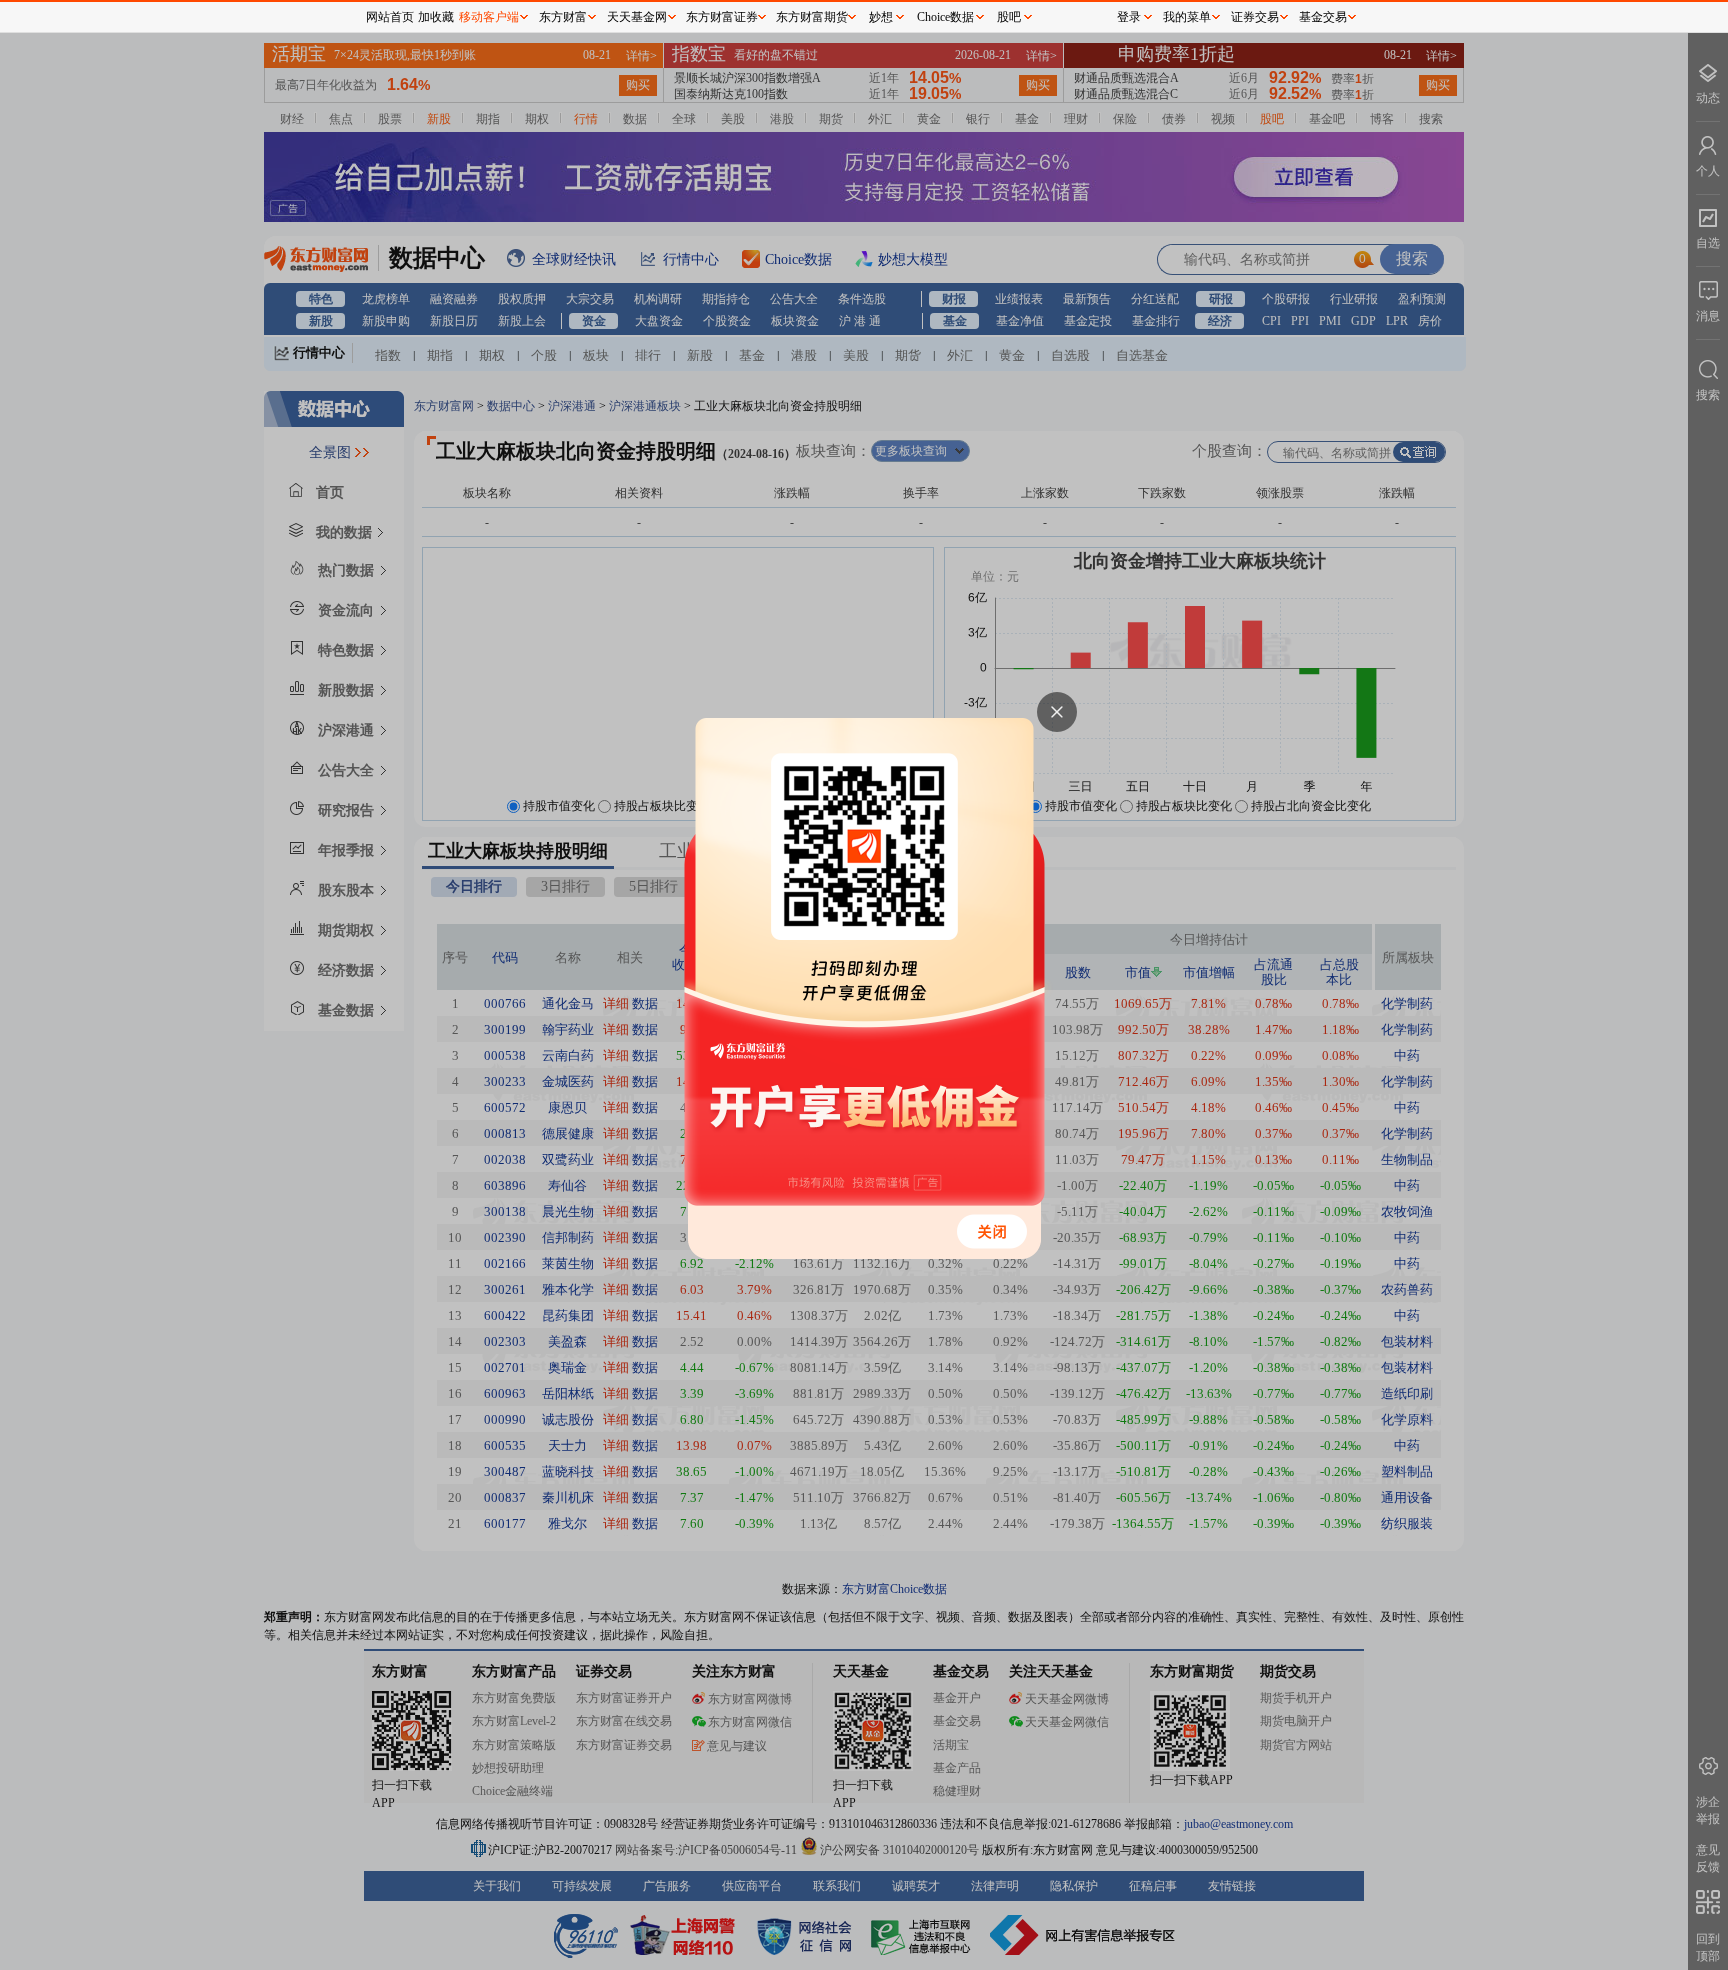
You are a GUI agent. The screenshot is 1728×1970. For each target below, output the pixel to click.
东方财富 (563, 17)
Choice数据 (945, 17)
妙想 (881, 17)
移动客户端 (489, 17)
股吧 (1009, 17)
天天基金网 (637, 17)
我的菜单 (1187, 17)
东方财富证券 (722, 17)
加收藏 (436, 17)
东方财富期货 (812, 17)
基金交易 (1323, 17)
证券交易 (1255, 17)
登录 (1129, 17)
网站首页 (390, 17)
